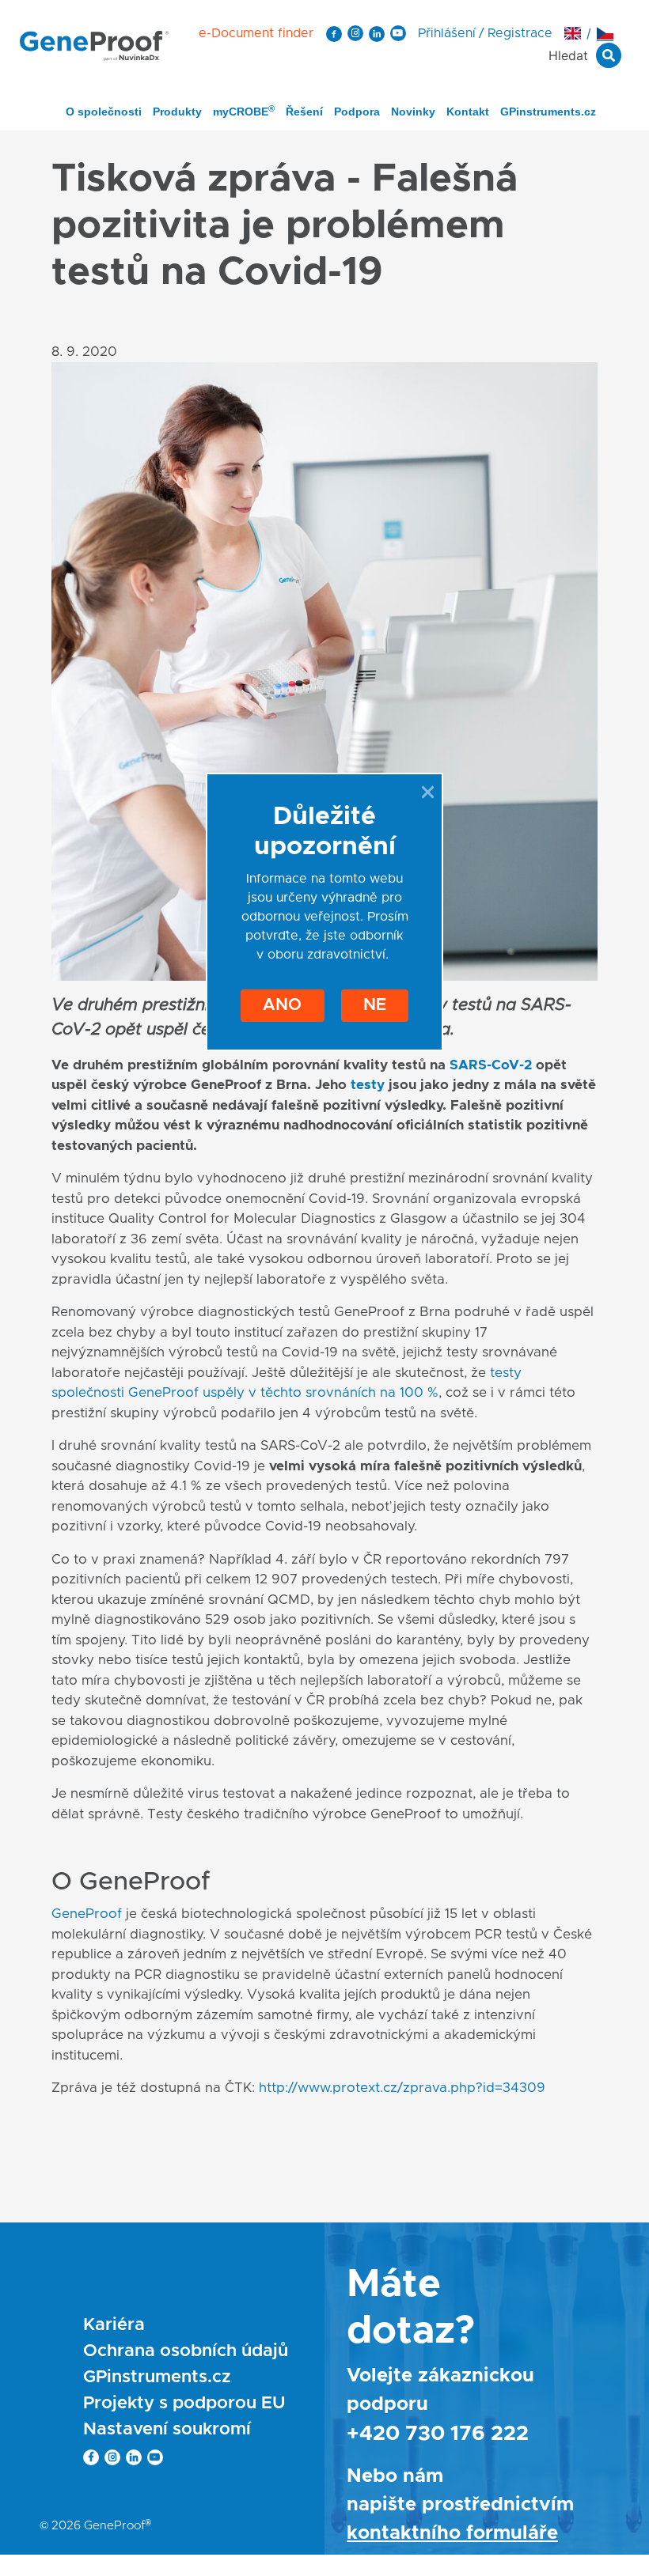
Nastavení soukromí (167, 2430)
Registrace (520, 33)
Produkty (177, 112)
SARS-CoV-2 (491, 1065)
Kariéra (114, 2325)
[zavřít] (428, 792)
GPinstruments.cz (548, 112)
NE (375, 1005)
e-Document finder (256, 33)
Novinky (413, 112)
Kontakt (468, 112)
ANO (282, 1005)
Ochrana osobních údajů (186, 2351)
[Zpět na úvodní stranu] (94, 45)
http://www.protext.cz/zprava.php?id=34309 (402, 2088)
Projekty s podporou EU (184, 2404)
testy (368, 1085)
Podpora (357, 112)
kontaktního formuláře (452, 2533)
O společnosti (104, 112)
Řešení (304, 112)
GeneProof (87, 1914)
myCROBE (244, 111)
